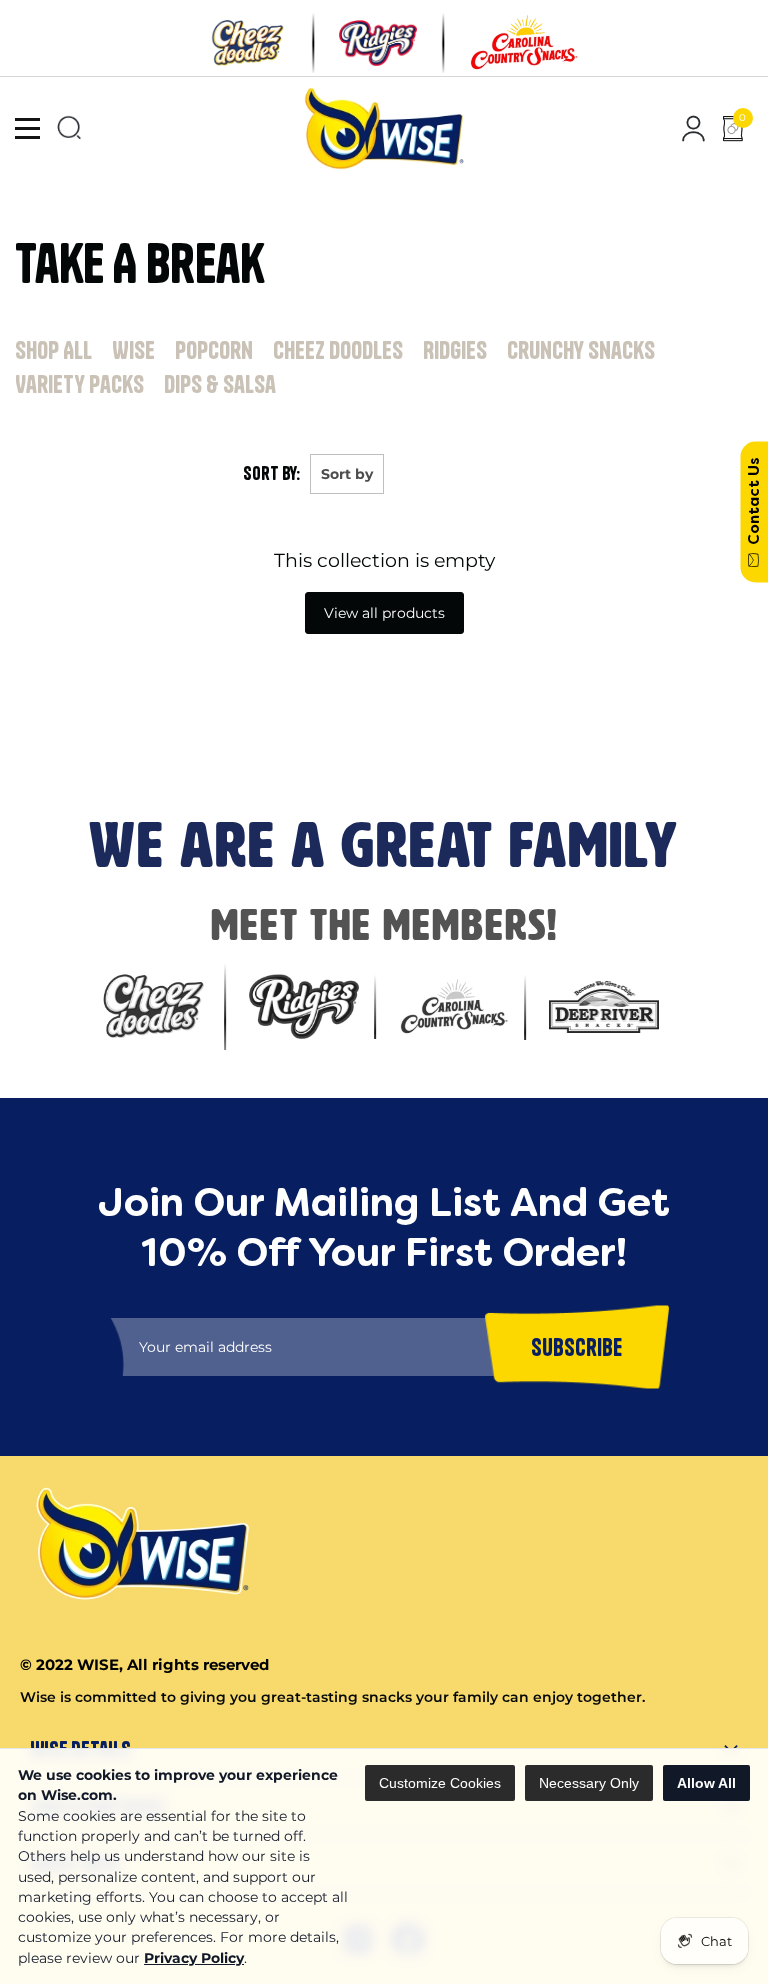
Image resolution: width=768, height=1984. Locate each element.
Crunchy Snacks (581, 350)
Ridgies (455, 350)
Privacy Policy (194, 1958)
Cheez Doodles (338, 350)
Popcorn (214, 350)
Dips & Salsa (220, 384)
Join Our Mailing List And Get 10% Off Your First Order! (341, 668)
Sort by (347, 474)
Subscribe (41, 737)
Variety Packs (79, 384)
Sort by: (271, 473)
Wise (133, 350)
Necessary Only (589, 1783)
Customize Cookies (440, 1783)
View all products (384, 613)
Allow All (706, 1783)
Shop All (53, 350)
